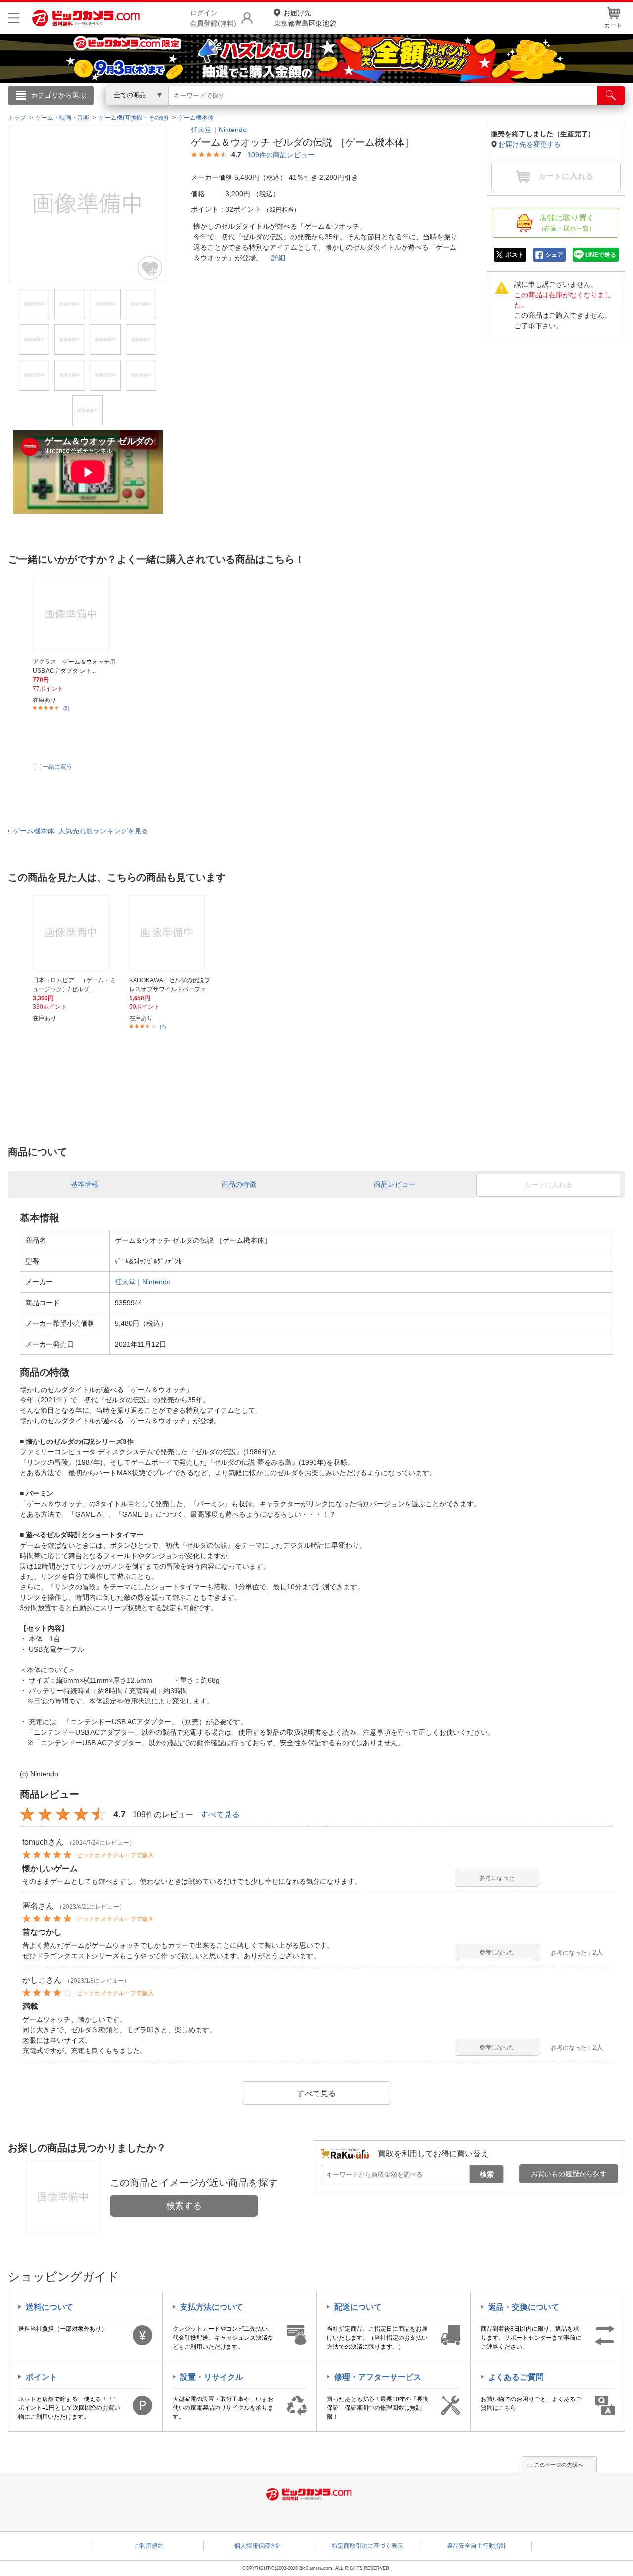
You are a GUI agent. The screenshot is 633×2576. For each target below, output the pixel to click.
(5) (66, 708)
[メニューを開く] (14, 18)
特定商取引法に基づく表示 (367, 2546)
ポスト (515, 255)
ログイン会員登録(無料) (213, 18)
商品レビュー (395, 1184)
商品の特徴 (239, 1184)
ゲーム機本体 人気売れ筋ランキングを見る (81, 831)
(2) (163, 1026)
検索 (487, 2174)
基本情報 (85, 1184)
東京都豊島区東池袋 (305, 18)
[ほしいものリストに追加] (150, 268)
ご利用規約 (149, 2546)
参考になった (497, 1878)
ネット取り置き (445, 109)
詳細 (278, 258)
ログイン (104, 112)
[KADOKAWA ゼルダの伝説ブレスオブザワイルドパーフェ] (172, 933)
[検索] (611, 95)
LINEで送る (601, 255)
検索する (184, 2206)
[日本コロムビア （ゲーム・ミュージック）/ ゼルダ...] (75, 933)
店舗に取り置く (566, 223)
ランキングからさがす (277, 109)
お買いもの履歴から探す (569, 2174)
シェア (554, 255)
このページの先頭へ (559, 2465)
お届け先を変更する (530, 144)
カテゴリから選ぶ (58, 95)
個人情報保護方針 (258, 2546)
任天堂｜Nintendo (219, 130)
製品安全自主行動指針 (477, 2546)
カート (613, 25)
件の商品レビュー (281, 155)
